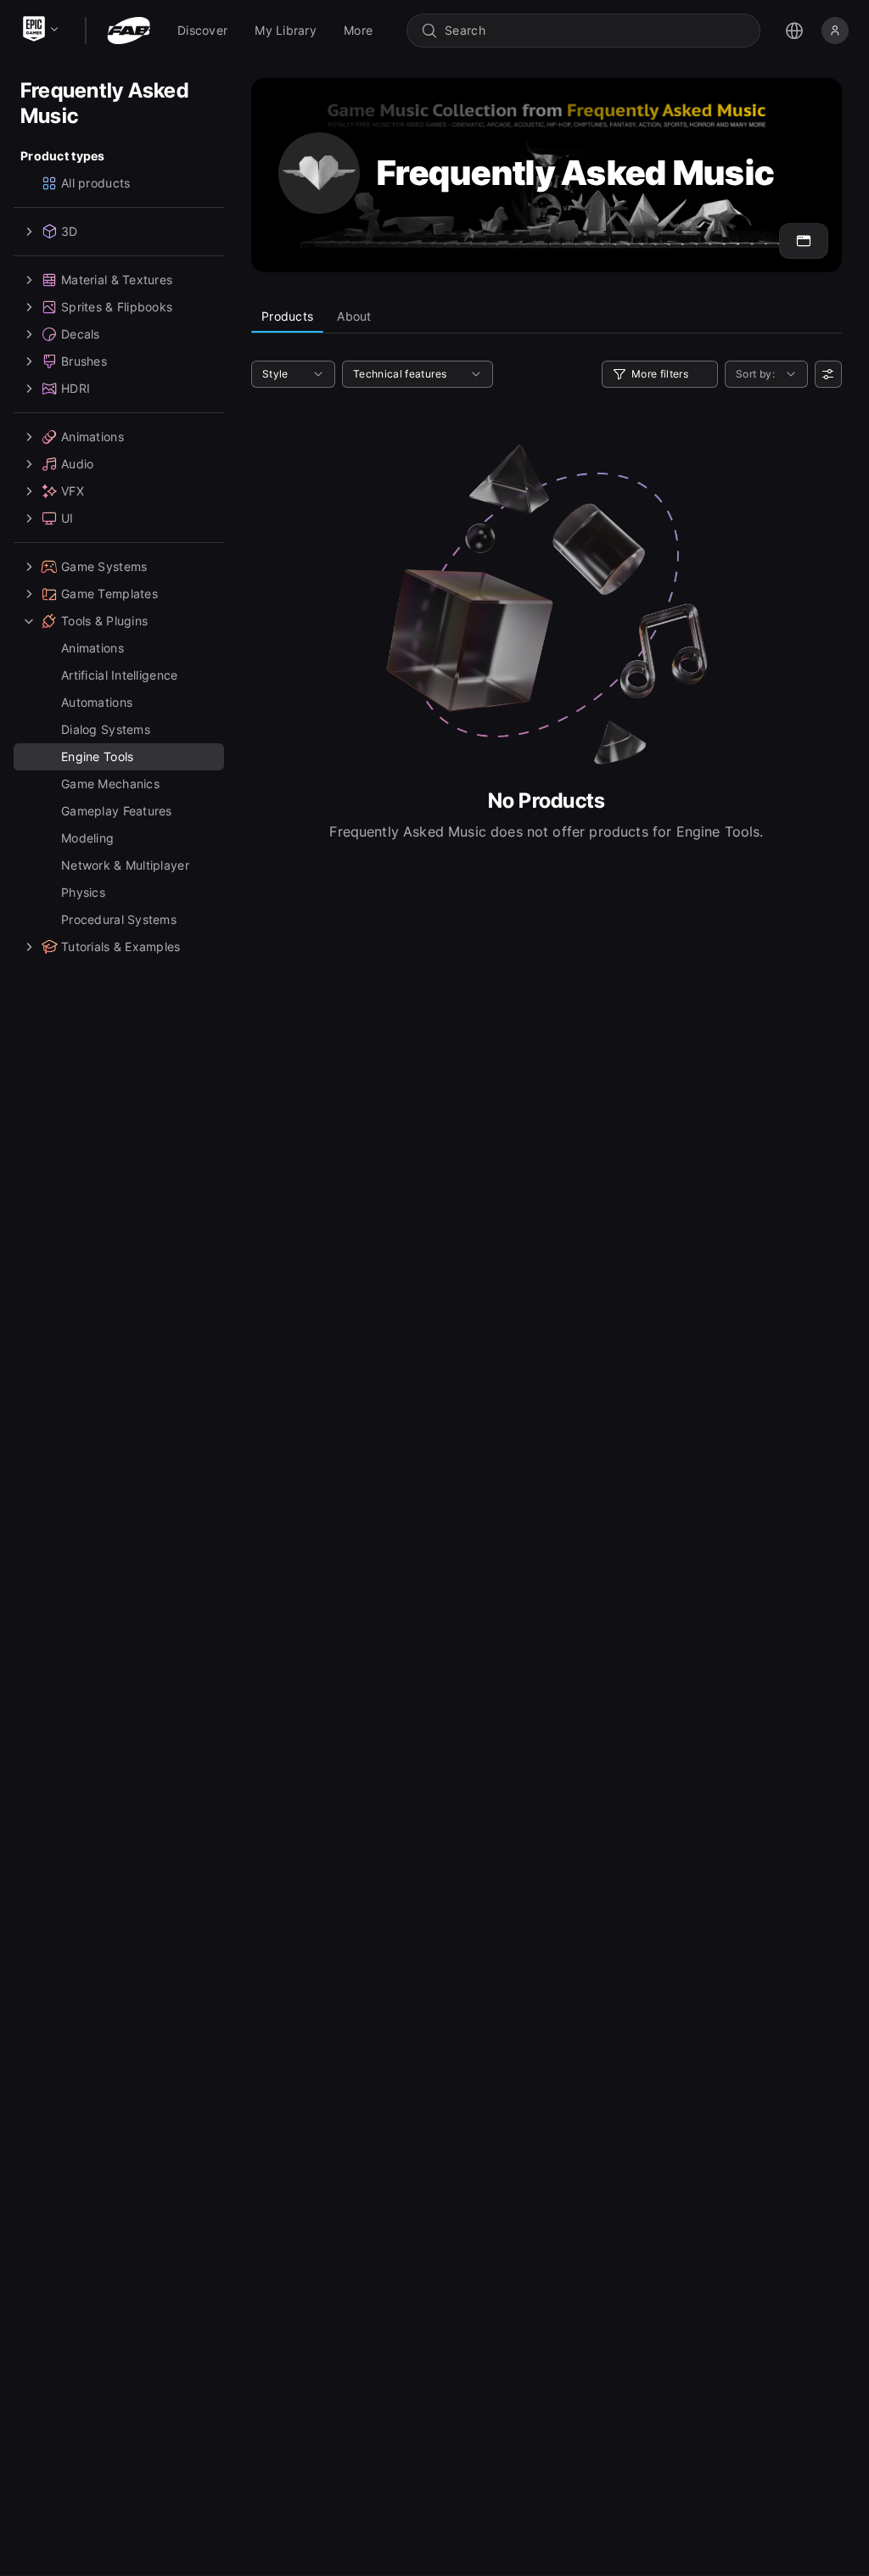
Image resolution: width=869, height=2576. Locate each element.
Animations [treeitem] (93, 437)
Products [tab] (287, 316)
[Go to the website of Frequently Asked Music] (804, 241)
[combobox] (595, 31)
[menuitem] (202, 31)
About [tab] (354, 316)
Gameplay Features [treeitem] (117, 811)
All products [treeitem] (95, 183)
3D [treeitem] (70, 231)
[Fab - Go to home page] (129, 31)
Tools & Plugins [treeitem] (104, 621)
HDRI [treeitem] (76, 388)
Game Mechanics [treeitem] (110, 784)
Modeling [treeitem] (87, 838)
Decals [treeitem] (81, 334)
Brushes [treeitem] (84, 361)
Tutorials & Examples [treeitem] (121, 946)
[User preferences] (828, 374)
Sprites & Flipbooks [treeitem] (117, 307)
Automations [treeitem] (97, 702)
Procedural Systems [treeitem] (119, 919)
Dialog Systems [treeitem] (106, 729)
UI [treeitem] (67, 518)
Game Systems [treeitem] (104, 566)
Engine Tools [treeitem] (97, 756)
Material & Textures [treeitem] (117, 280)
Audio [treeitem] (77, 464)
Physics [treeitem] (83, 892)
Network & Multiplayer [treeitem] (125, 865)
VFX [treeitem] (73, 491)
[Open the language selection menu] (794, 31)
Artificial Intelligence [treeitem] (119, 675)
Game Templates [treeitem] (109, 594)
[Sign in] (835, 31)
